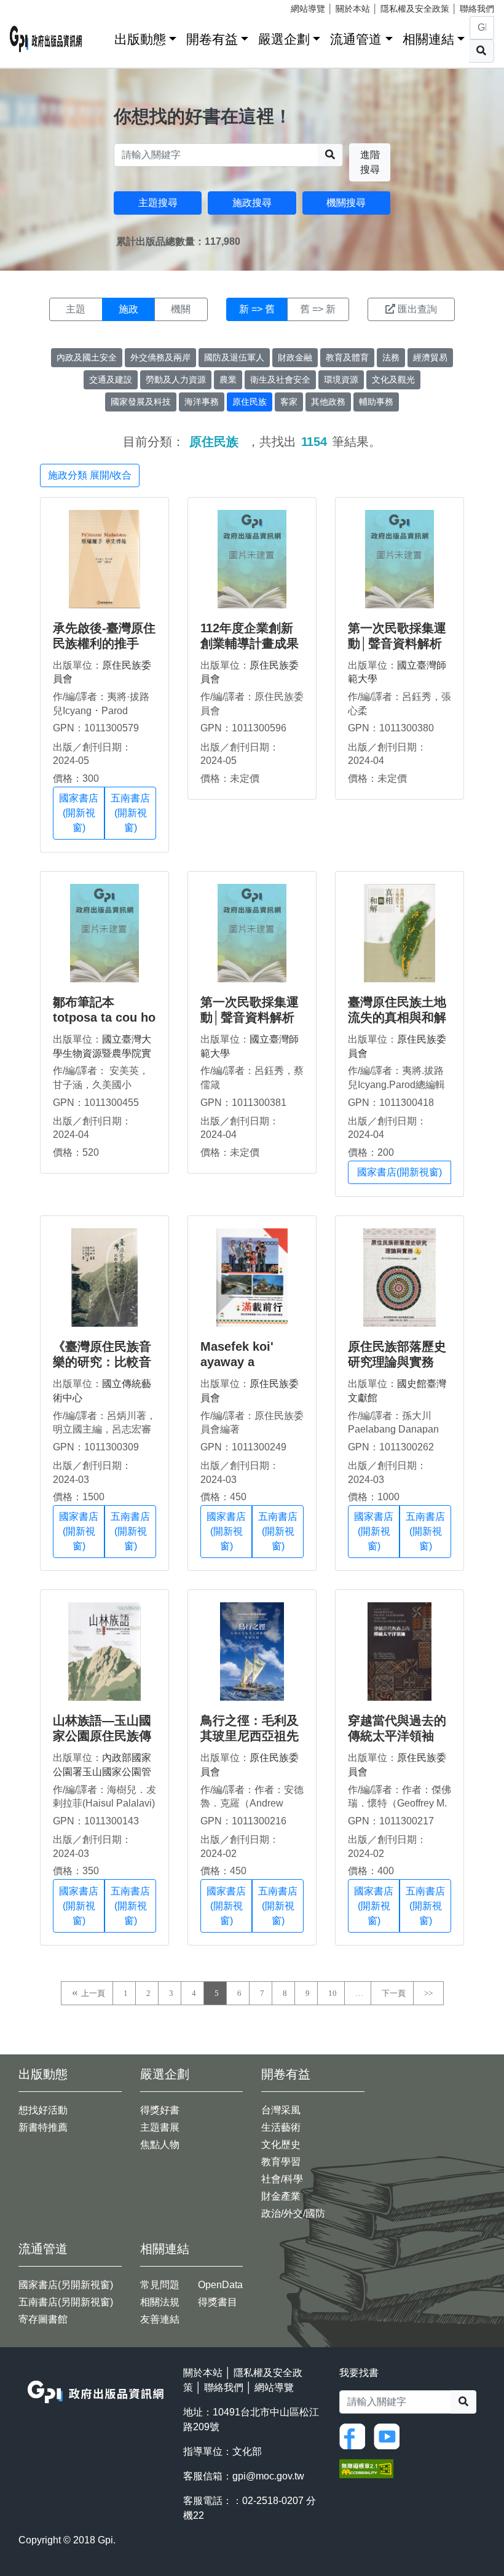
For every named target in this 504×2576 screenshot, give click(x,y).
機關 (181, 309)
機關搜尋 (346, 203)
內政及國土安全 (87, 357)
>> (428, 1993)
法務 (391, 357)
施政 (128, 309)
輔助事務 (376, 402)
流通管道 (356, 39)
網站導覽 (308, 9)
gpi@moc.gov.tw (268, 2476)
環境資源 (341, 380)
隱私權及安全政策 (415, 9)
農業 (228, 380)
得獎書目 (218, 2302)
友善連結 (160, 2319)
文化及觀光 (393, 380)
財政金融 (295, 357)
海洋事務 (202, 402)
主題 (76, 309)
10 (333, 1993)
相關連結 (428, 39)
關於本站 (353, 9)
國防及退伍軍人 (234, 357)
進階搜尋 (370, 162)
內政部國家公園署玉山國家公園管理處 (102, 1771)
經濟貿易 (430, 357)
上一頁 (93, 1993)
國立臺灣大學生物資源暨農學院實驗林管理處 (102, 1053)
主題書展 (160, 2127)
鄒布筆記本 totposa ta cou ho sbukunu (104, 1017)
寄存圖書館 (43, 2319)
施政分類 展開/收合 (90, 475)
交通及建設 (111, 380)
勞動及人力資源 (176, 380)
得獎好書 (160, 2110)
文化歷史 (281, 2145)
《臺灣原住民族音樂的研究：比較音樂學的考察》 (102, 1362)
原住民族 (250, 402)
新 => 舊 (257, 309)
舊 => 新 (318, 309)
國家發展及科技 (141, 402)
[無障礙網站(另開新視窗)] (366, 2468)
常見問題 (160, 2285)
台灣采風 (281, 2110)
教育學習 (281, 2162)
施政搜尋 (252, 203)
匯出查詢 (417, 309)
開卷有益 (212, 39)
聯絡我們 (477, 9)
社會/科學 (282, 2179)
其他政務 (328, 402)
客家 (289, 402)
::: (101, 37)
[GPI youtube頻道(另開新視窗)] (390, 2435)
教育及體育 (347, 357)
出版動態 (140, 39)
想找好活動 (43, 2110)
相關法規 (160, 2302)
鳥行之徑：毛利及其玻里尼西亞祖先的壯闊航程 (250, 1736)
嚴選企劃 (284, 39)
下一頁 (394, 1993)
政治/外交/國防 (293, 2213)
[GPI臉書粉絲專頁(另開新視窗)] (355, 2435)
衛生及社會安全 (280, 380)
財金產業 (281, 2196)
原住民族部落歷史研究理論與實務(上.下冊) (397, 1362)
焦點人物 (160, 2145)
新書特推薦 (43, 2127)
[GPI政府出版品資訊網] (46, 39)
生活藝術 (281, 2127)
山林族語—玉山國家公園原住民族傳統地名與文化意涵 (102, 1736)
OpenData (220, 2285)
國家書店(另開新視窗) (66, 2285)
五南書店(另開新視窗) (66, 2302)
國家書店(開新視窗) (79, 813)
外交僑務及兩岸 (160, 357)
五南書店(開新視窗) (130, 813)
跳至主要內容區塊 (34, 6)
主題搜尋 (158, 203)
